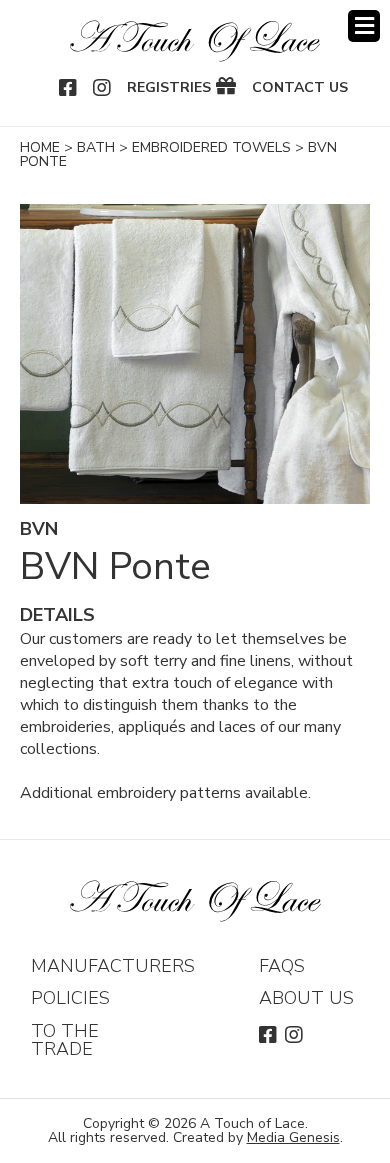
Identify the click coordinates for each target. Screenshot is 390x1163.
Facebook (69, 88)
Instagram (103, 88)
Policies (70, 998)
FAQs (282, 966)
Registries (169, 88)
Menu (364, 26)
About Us (306, 998)
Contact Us (300, 88)
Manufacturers (113, 966)
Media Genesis (293, 1137)
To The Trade (65, 1040)
